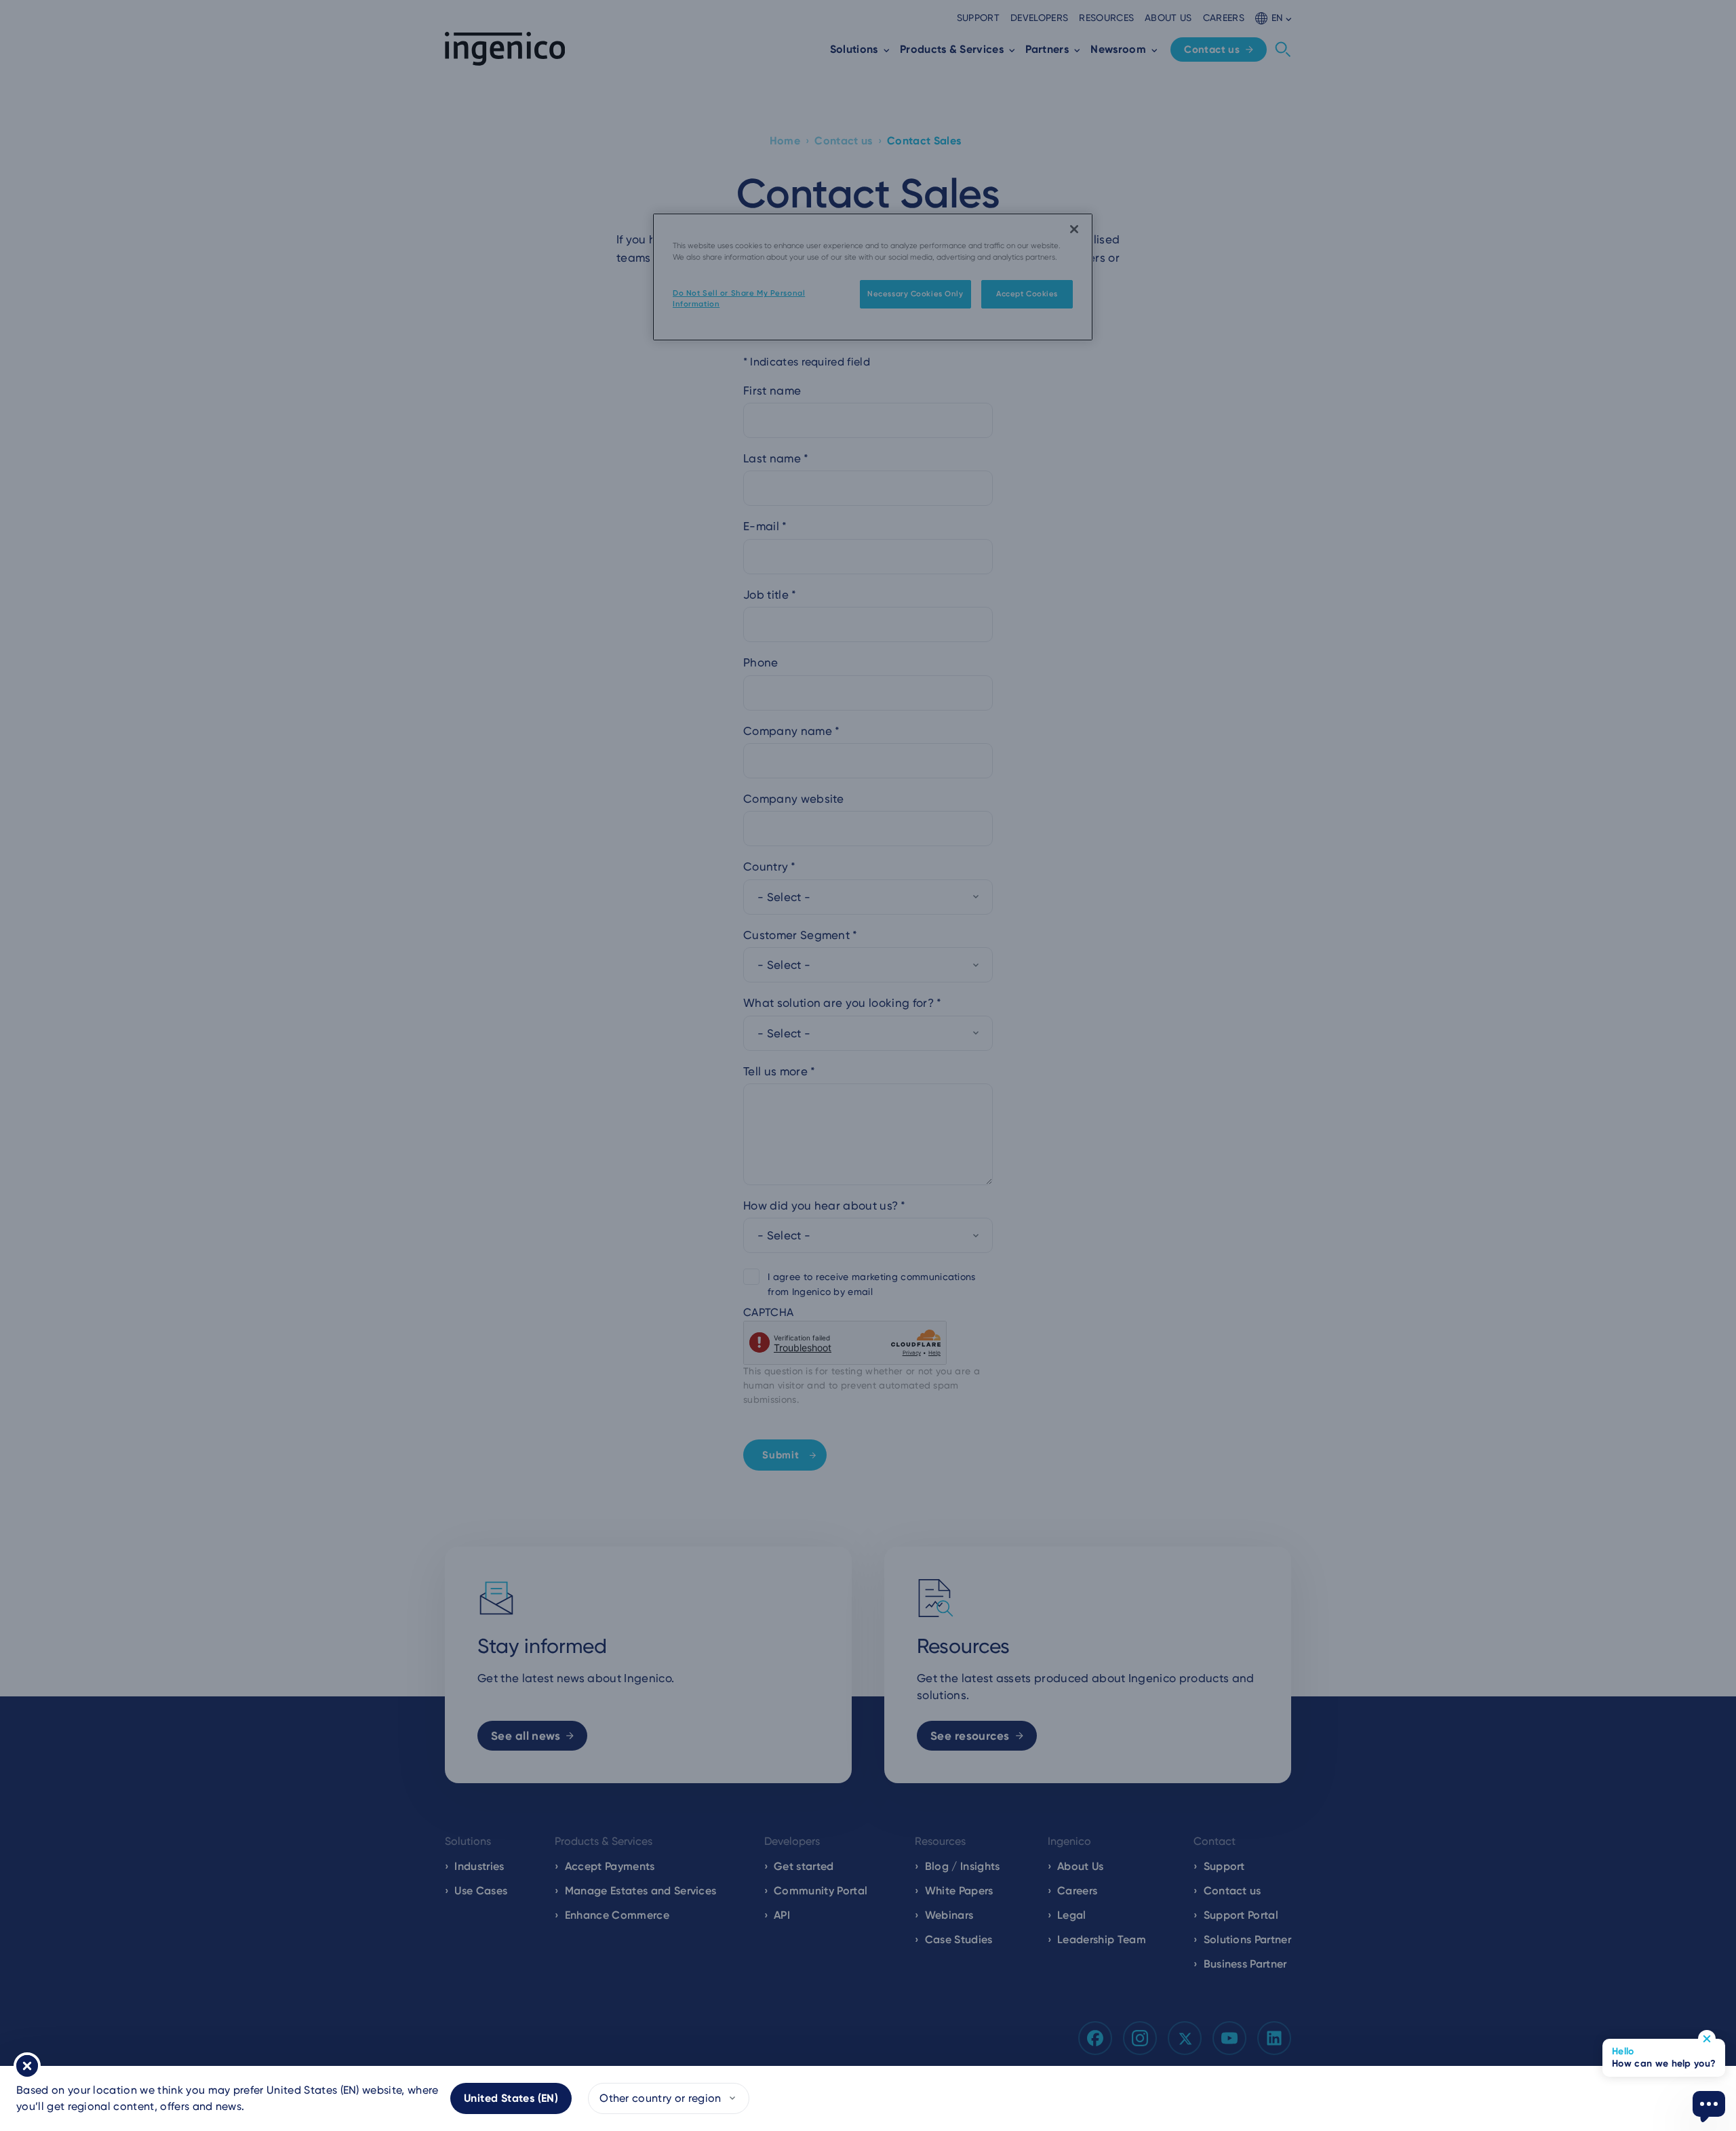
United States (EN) (511, 2098)
